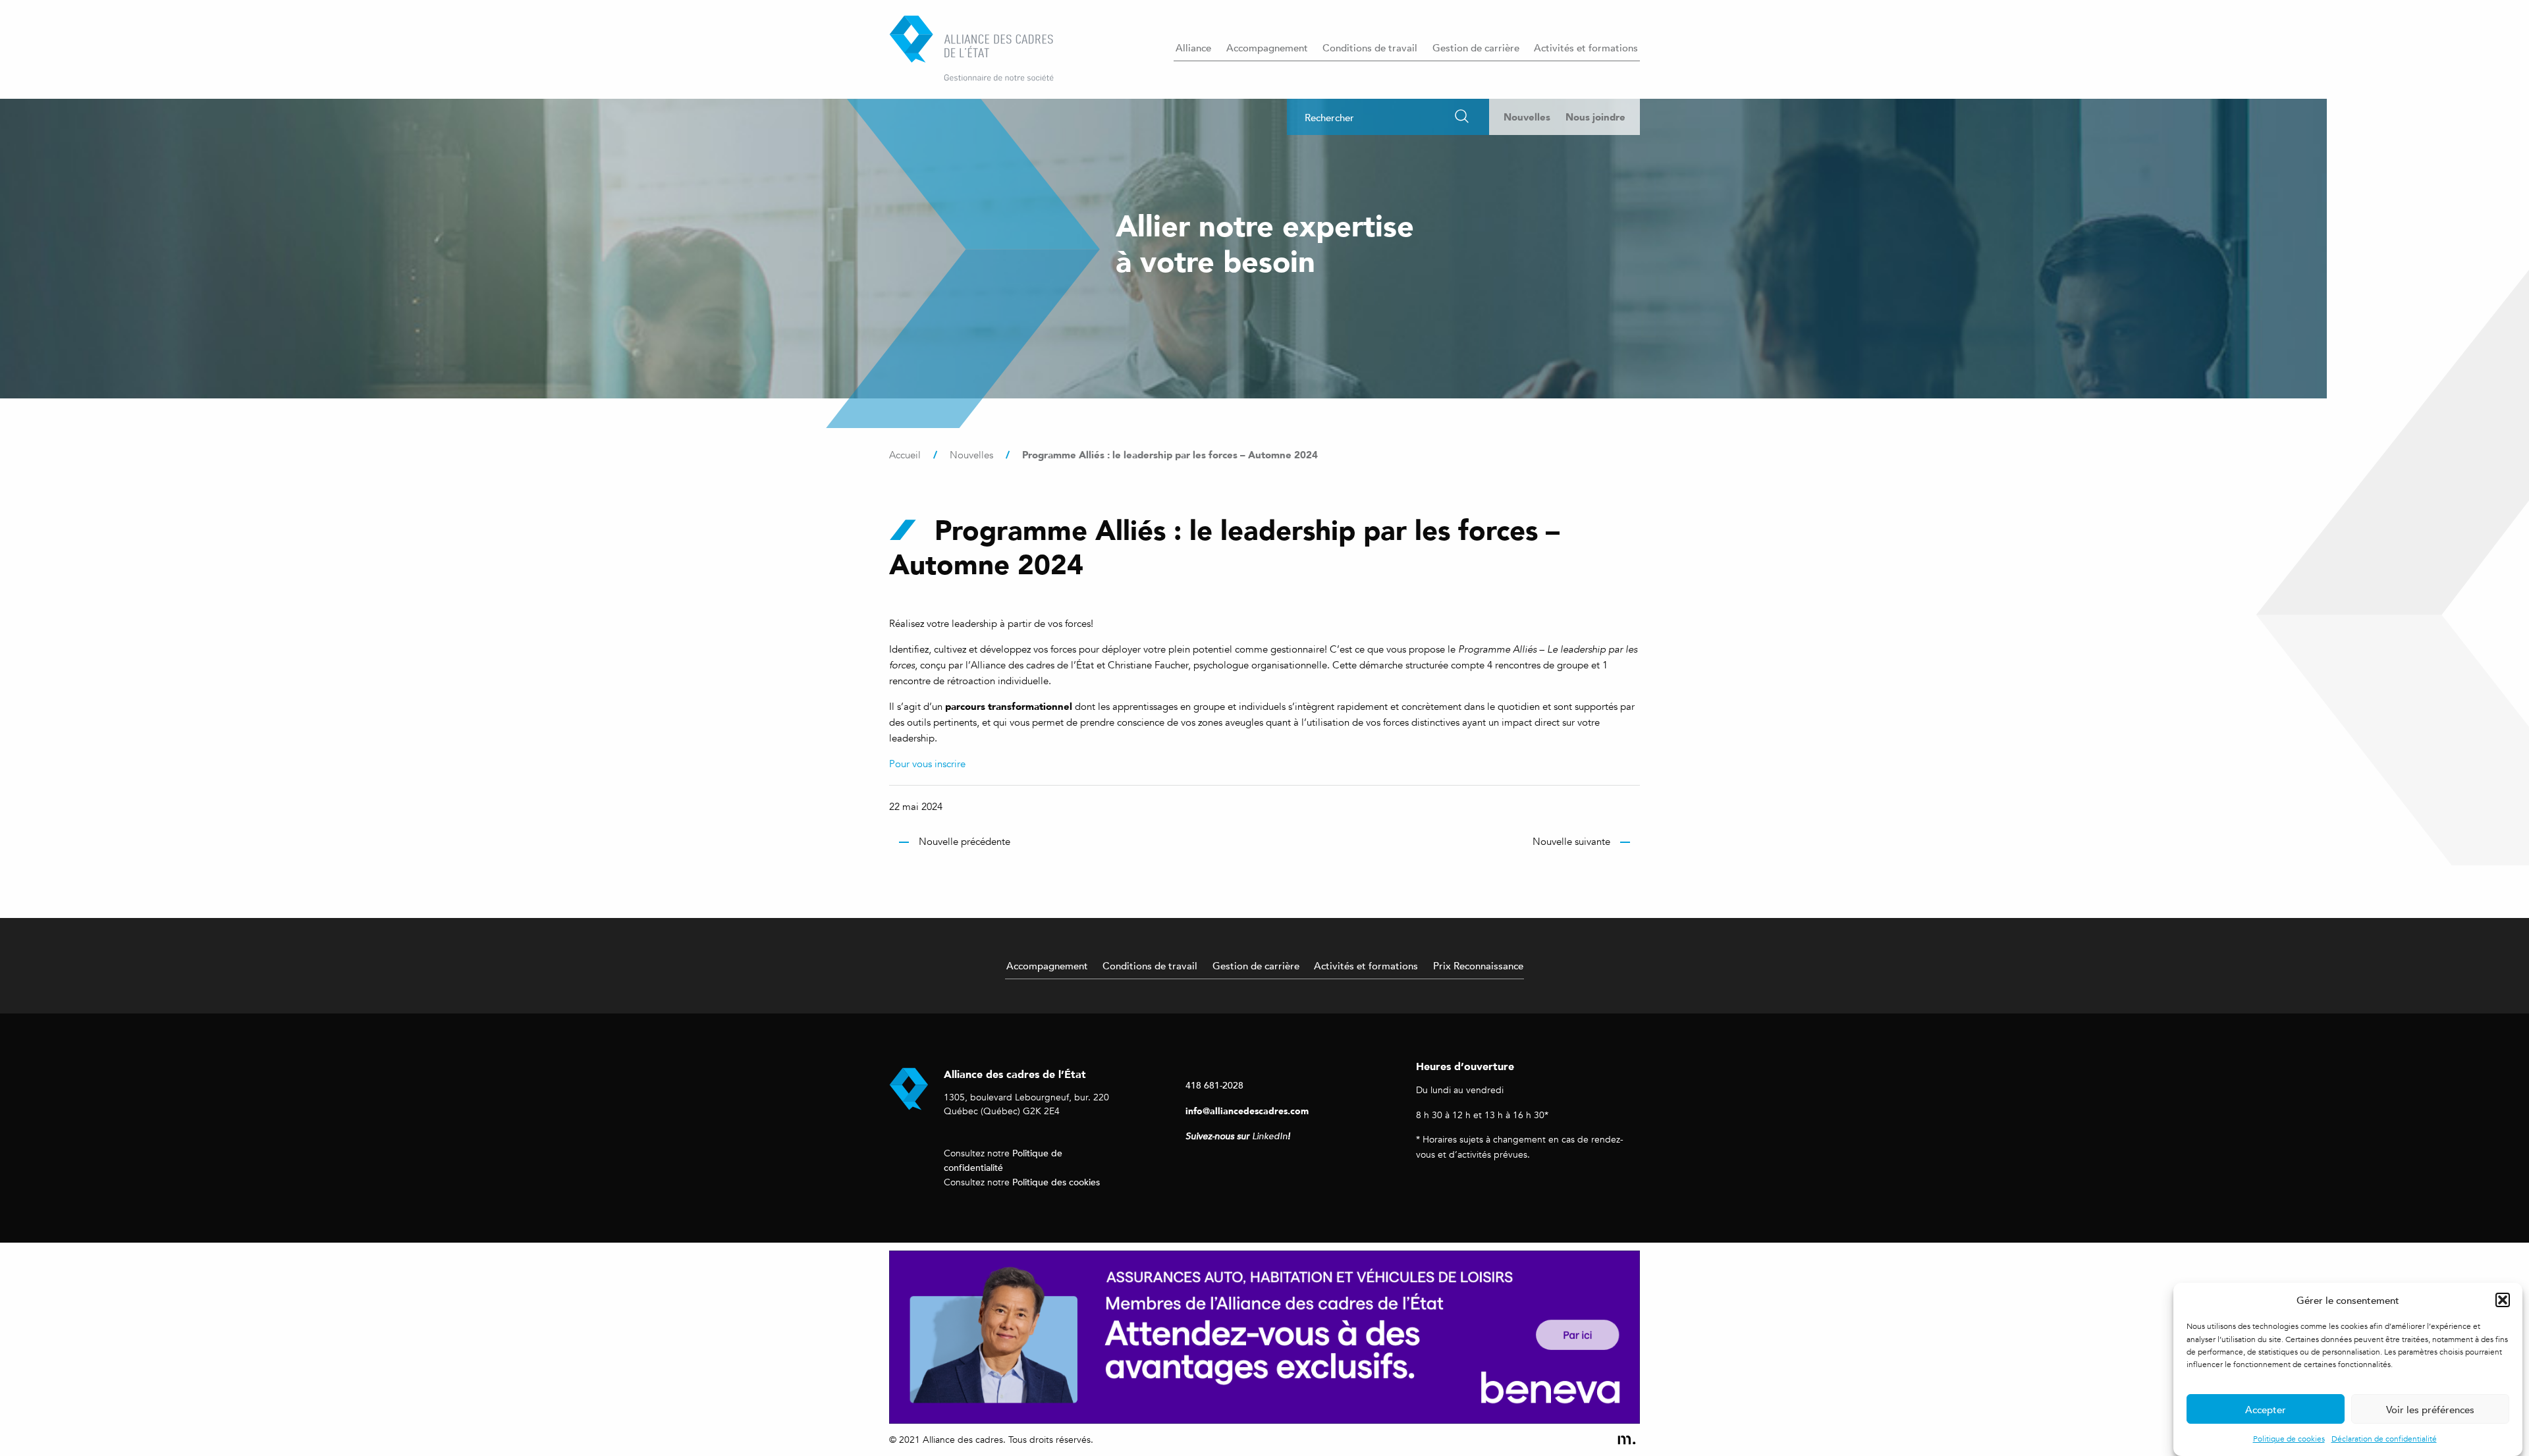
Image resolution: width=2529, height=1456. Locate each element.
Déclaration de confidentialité (2384, 1439)
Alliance (1193, 47)
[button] (2503, 1300)
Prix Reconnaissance (1478, 965)
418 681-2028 (1214, 1085)
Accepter (2266, 1409)
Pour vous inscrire (927, 764)
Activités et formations (1586, 47)
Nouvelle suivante (1571, 842)
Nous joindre (1595, 117)
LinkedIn (1270, 1136)
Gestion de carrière (1476, 47)
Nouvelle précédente (965, 842)
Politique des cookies (1056, 1182)
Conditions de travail (1370, 47)
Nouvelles (1527, 117)
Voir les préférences (2430, 1409)
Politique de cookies (2289, 1439)
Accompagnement (1267, 47)
